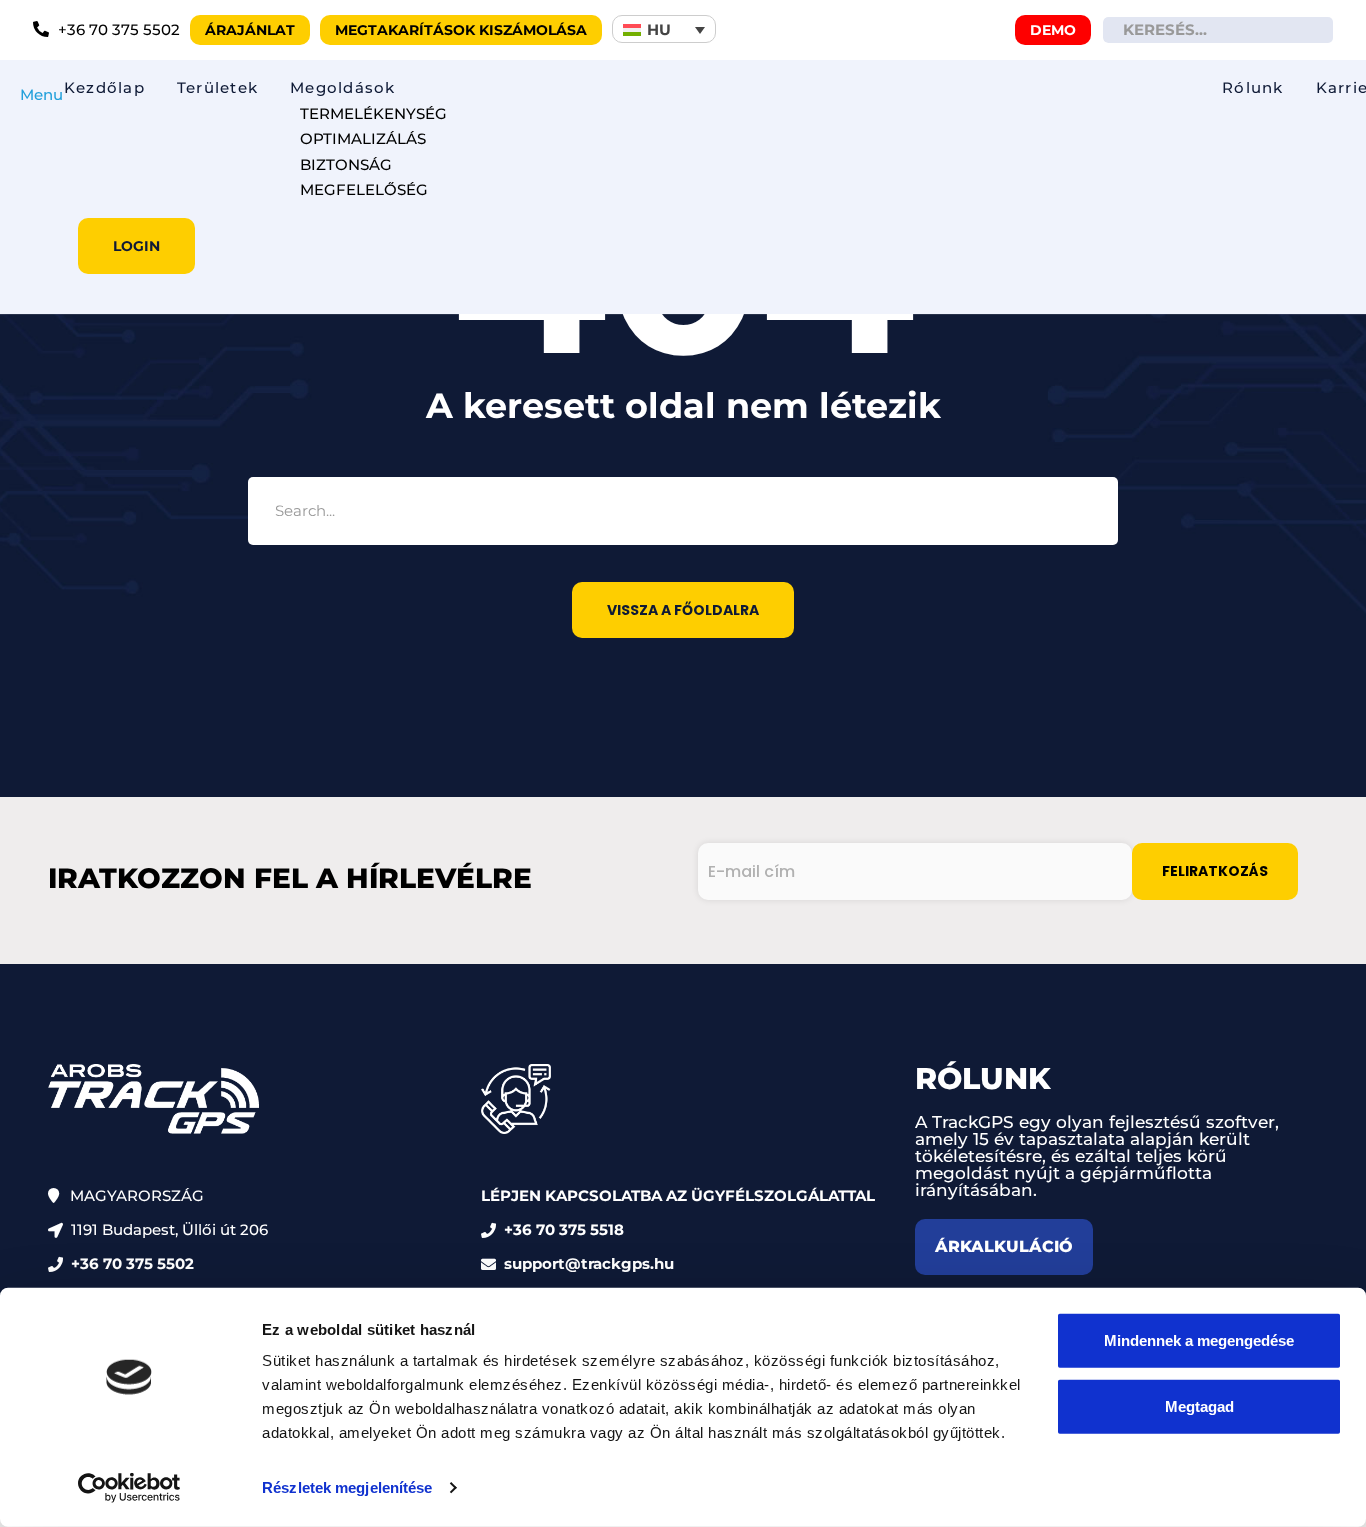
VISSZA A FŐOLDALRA (683, 610)
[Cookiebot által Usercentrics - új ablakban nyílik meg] (129, 1488)
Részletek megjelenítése (347, 1487)
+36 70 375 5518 (564, 1229)
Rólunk (1252, 87)
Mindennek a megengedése (1199, 1340)
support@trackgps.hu (589, 1263)
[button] (664, 29)
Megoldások (342, 87)
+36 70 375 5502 (132, 1263)
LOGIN (136, 246)
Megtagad (1199, 1405)
